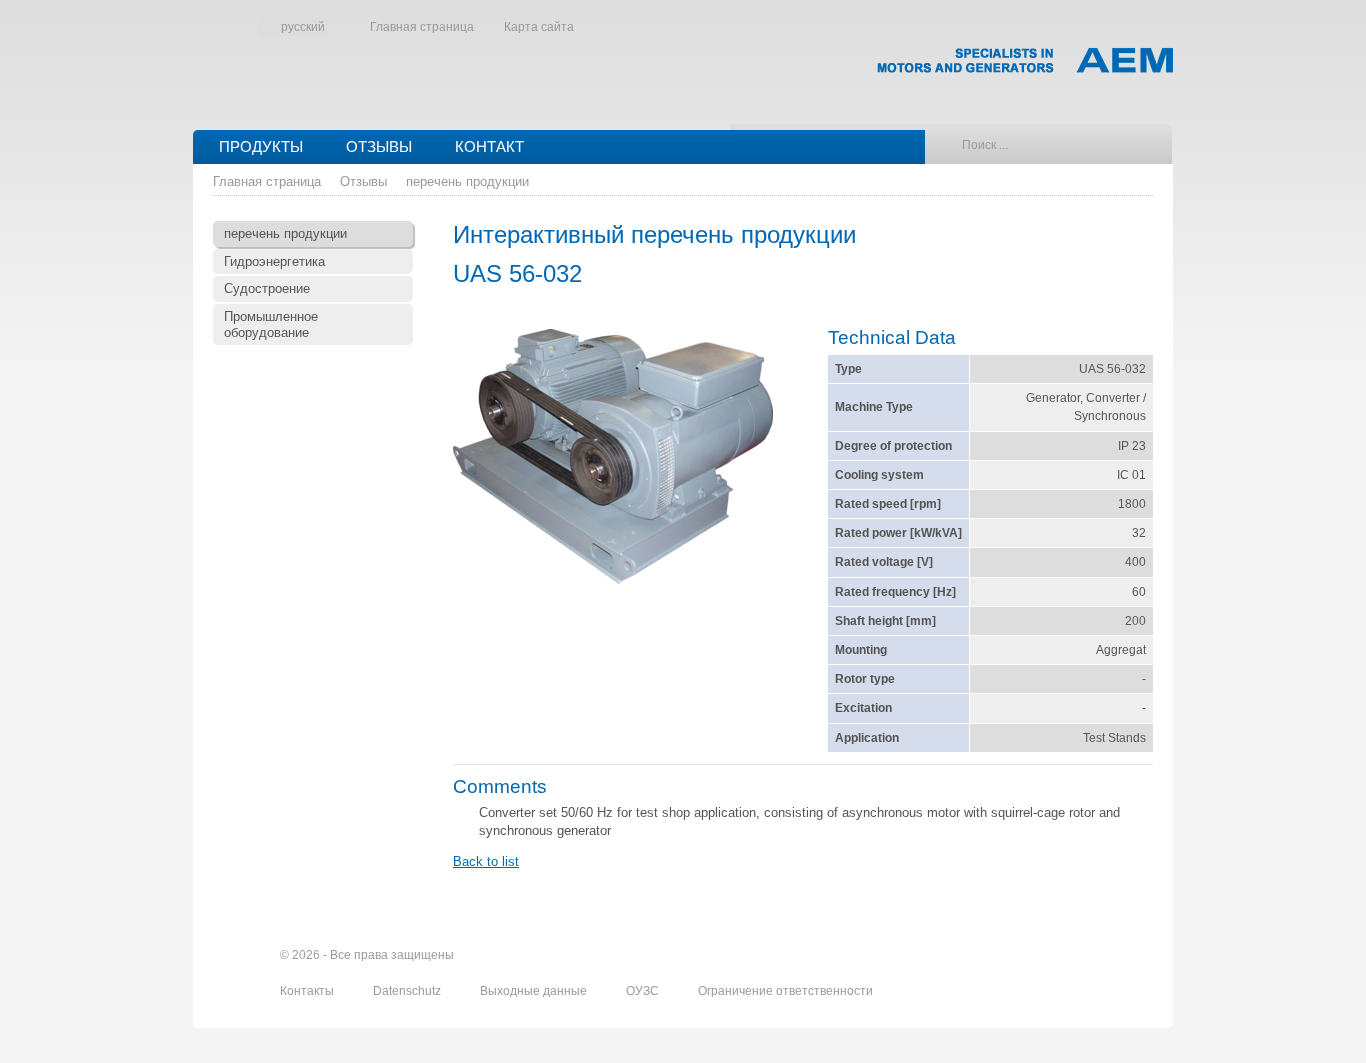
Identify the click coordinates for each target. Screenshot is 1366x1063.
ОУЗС (644, 991)
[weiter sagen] (1030, 955)
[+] (613, 459)
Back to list (486, 861)
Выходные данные (535, 991)
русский (303, 27)
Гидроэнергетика (274, 261)
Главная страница (422, 27)
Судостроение (267, 288)
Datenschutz (408, 991)
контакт (489, 146)
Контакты (308, 991)
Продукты (261, 146)
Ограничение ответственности (785, 991)
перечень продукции (467, 181)
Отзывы (379, 146)
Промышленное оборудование (271, 324)
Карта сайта (539, 27)
